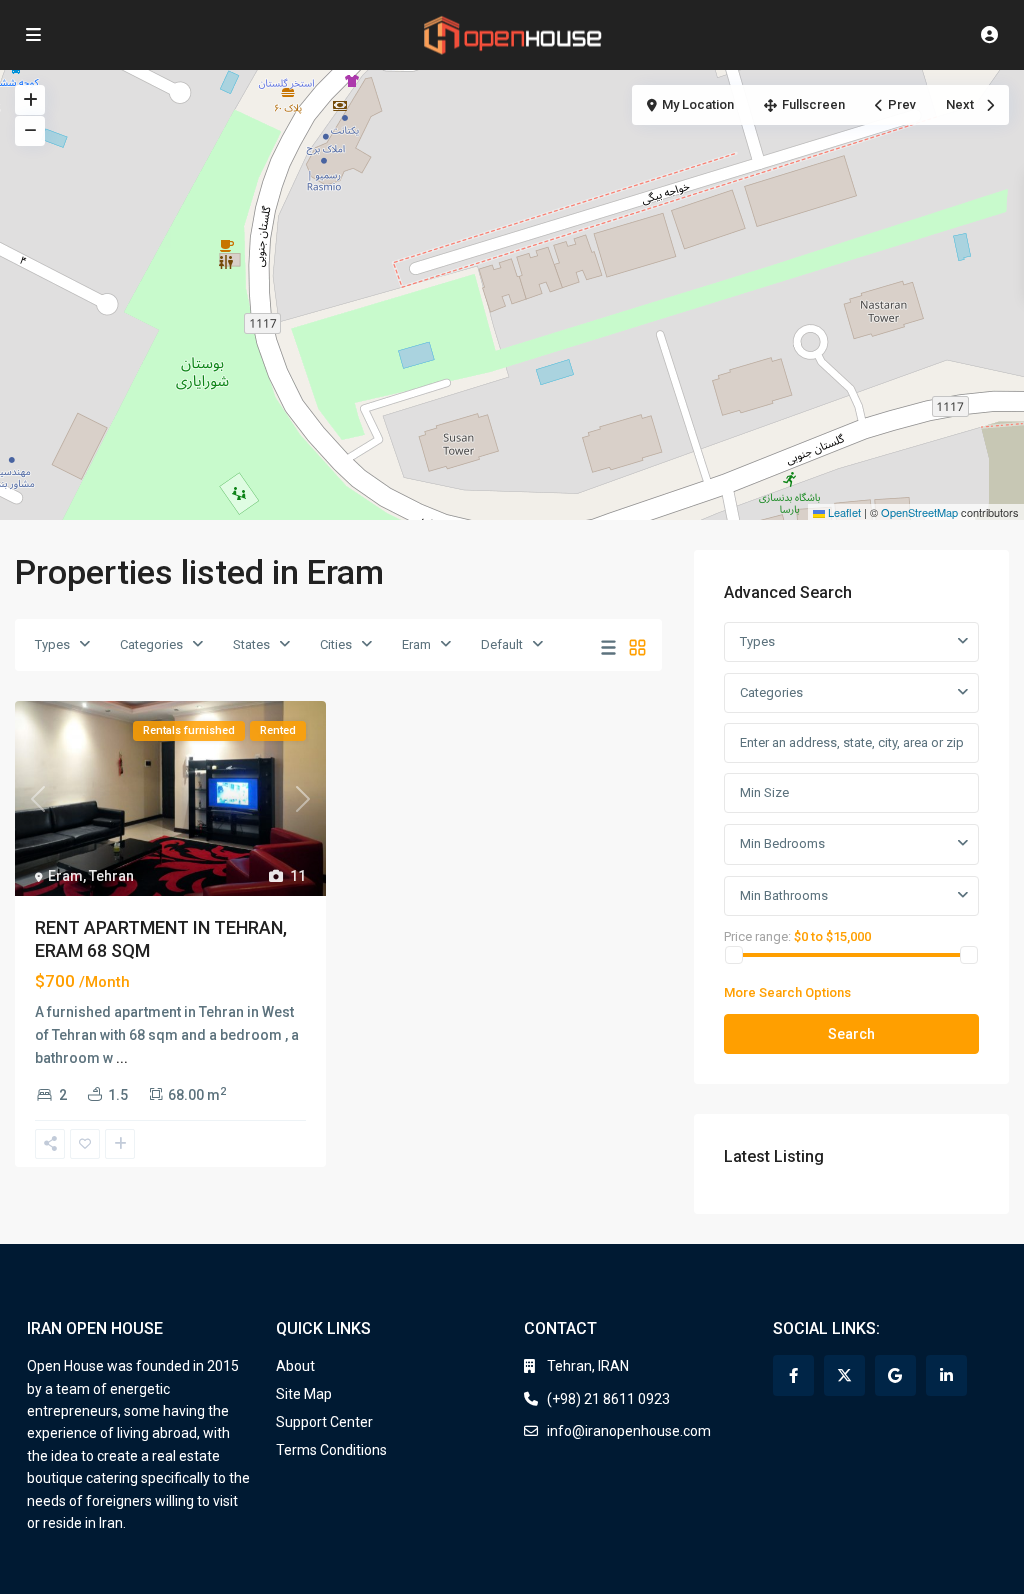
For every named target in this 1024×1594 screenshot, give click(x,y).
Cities (336, 644)
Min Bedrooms (782, 843)
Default (502, 644)
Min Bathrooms (784, 895)
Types (52, 644)
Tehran (111, 876)
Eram (416, 644)
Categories (151, 644)
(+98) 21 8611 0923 (608, 1399)
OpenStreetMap (919, 512)
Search (851, 1034)
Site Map (304, 1394)
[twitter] (844, 1375)
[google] (895, 1375)
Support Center (324, 1422)
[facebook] (793, 1375)
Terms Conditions (331, 1450)
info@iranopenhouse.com (629, 1431)
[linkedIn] (946, 1375)
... (122, 1058)
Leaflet (843, 512)
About (295, 1366)
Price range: (757, 936)
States (251, 644)
